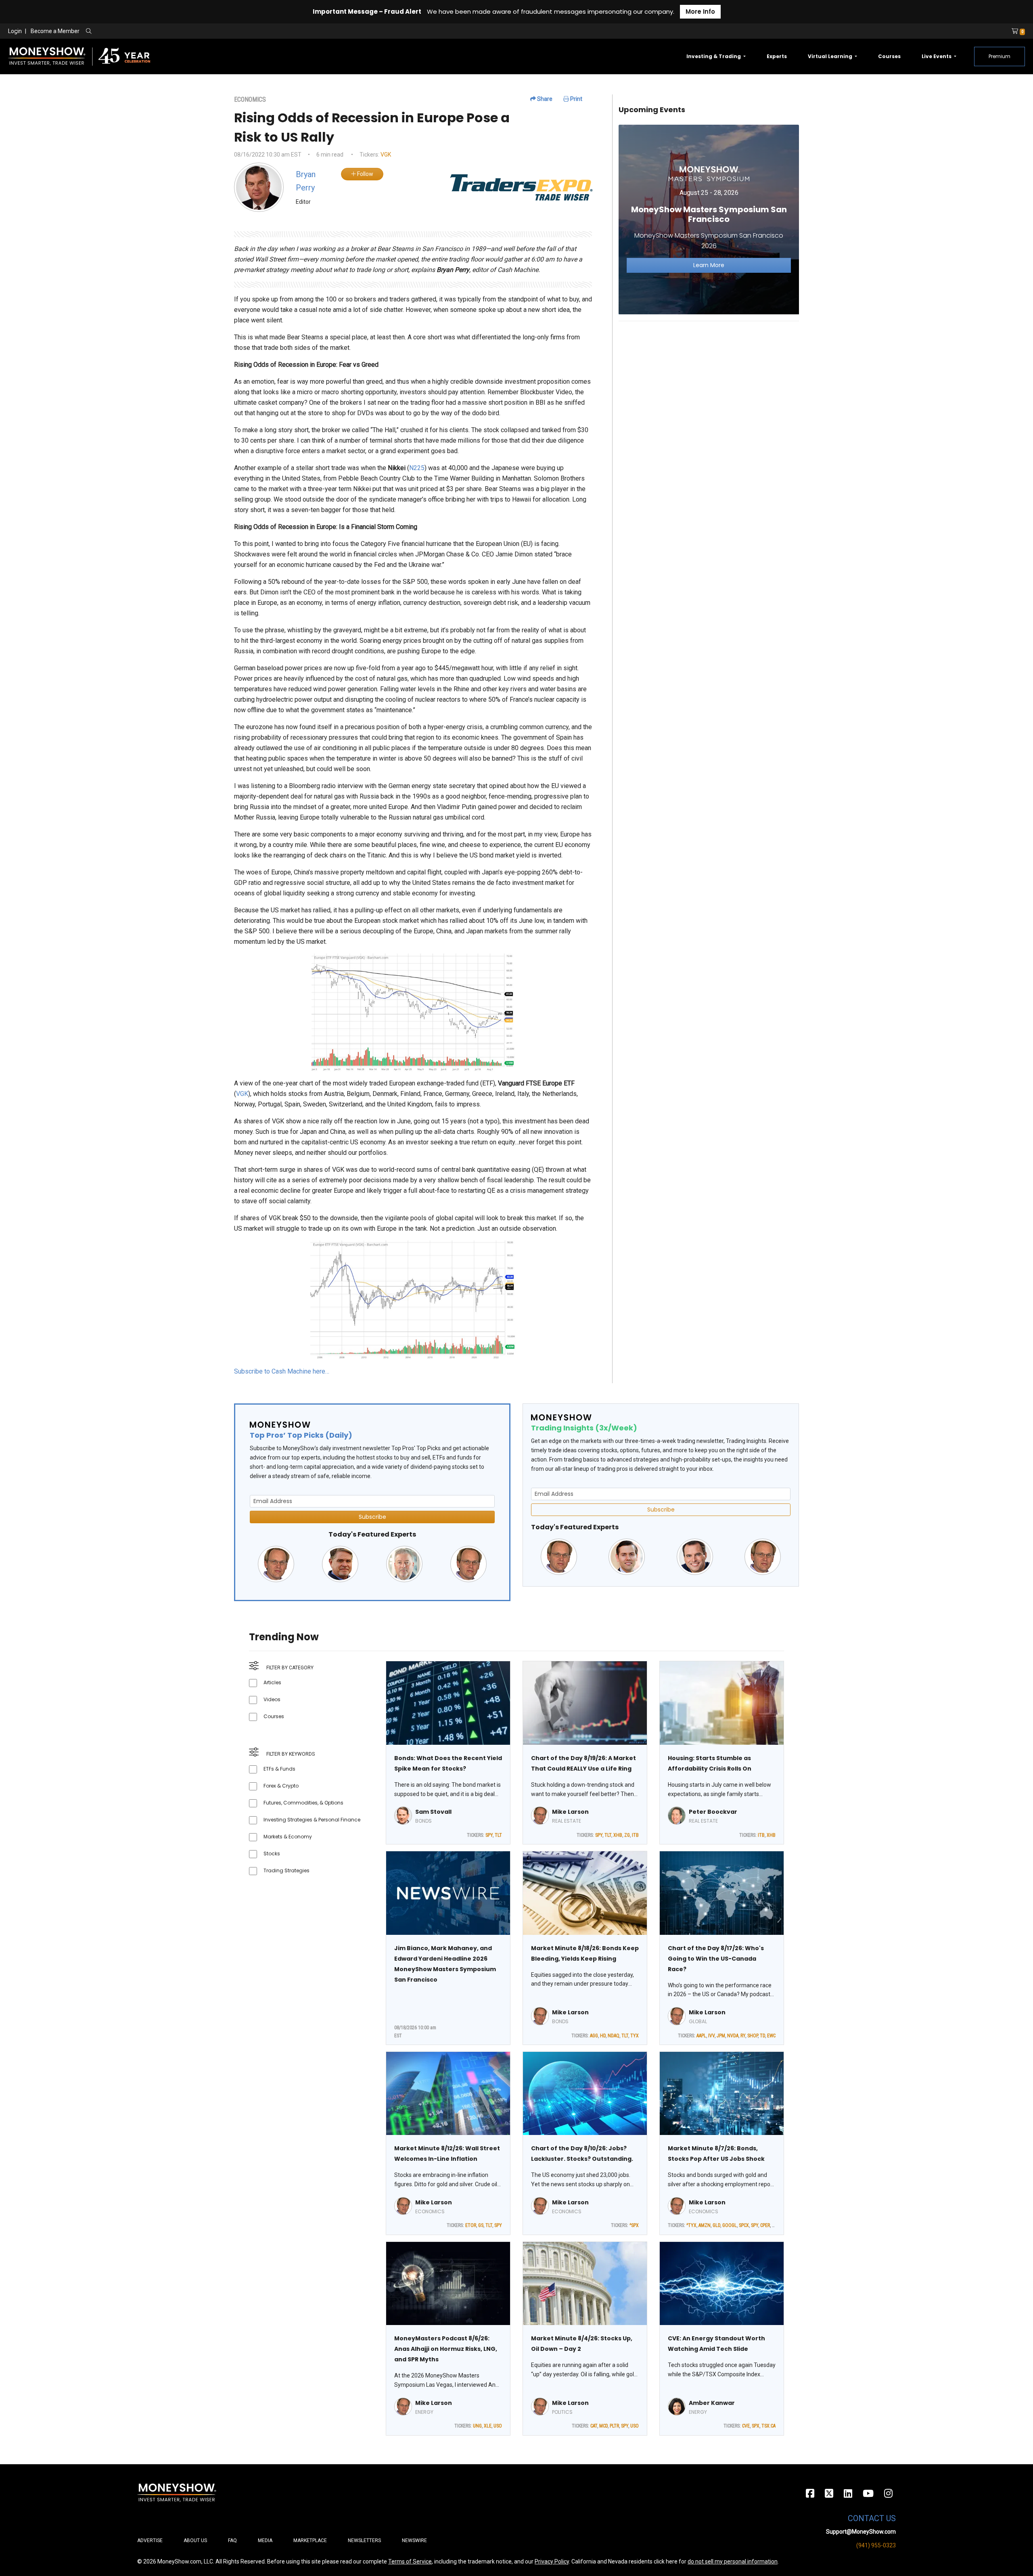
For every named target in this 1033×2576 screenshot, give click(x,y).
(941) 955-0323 (876, 2545)
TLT (498, 1835)
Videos (272, 1699)
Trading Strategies (286, 1870)
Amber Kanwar (712, 2403)
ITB (635, 1835)
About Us (195, 2540)
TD (762, 2036)
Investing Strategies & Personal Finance (312, 1820)
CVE (746, 2426)
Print (576, 99)
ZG (627, 1835)
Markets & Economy (288, 1837)
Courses (889, 56)
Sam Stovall (433, 1812)
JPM (721, 2036)
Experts (777, 56)
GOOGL (730, 2225)
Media (265, 2540)
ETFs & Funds (279, 1769)
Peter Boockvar (713, 1812)
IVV (711, 2036)
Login (15, 31)
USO (498, 2426)
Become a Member (55, 31)
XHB (618, 1835)
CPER (765, 2225)
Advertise (150, 2540)
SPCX (744, 2225)
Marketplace (310, 2540)
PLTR (614, 2426)
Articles (272, 1682)
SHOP (753, 2036)
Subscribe (372, 1517)
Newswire (414, 2540)
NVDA (733, 2036)
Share (544, 99)
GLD (716, 2225)
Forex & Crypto (281, 1786)
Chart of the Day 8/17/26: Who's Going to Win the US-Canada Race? (716, 1959)
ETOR (471, 2225)
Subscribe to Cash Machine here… (282, 1371)
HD (603, 2036)
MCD (603, 2426)
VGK (386, 155)
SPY (489, 1835)
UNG (477, 2426)
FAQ (232, 2540)
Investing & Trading (714, 56)
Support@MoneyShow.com (861, 2532)
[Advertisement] (709, 384)
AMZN (705, 2225)
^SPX (634, 2225)
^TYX (691, 2225)
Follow (365, 174)
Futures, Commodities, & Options (303, 1803)
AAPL (701, 2036)
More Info (700, 11)
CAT (594, 2426)
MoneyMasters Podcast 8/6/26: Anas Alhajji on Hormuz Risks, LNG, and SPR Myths (446, 2349)
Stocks (272, 1854)
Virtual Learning (831, 56)
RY (743, 2036)
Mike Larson (570, 1812)
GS (481, 2225)
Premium (1000, 56)
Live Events (937, 56)
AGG (594, 2036)
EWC (771, 2036)
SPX (756, 2426)
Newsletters (364, 2540)
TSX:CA (768, 2426)
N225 (417, 468)
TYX (635, 2036)
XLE (488, 2426)
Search (176, 31)
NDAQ (614, 2036)
